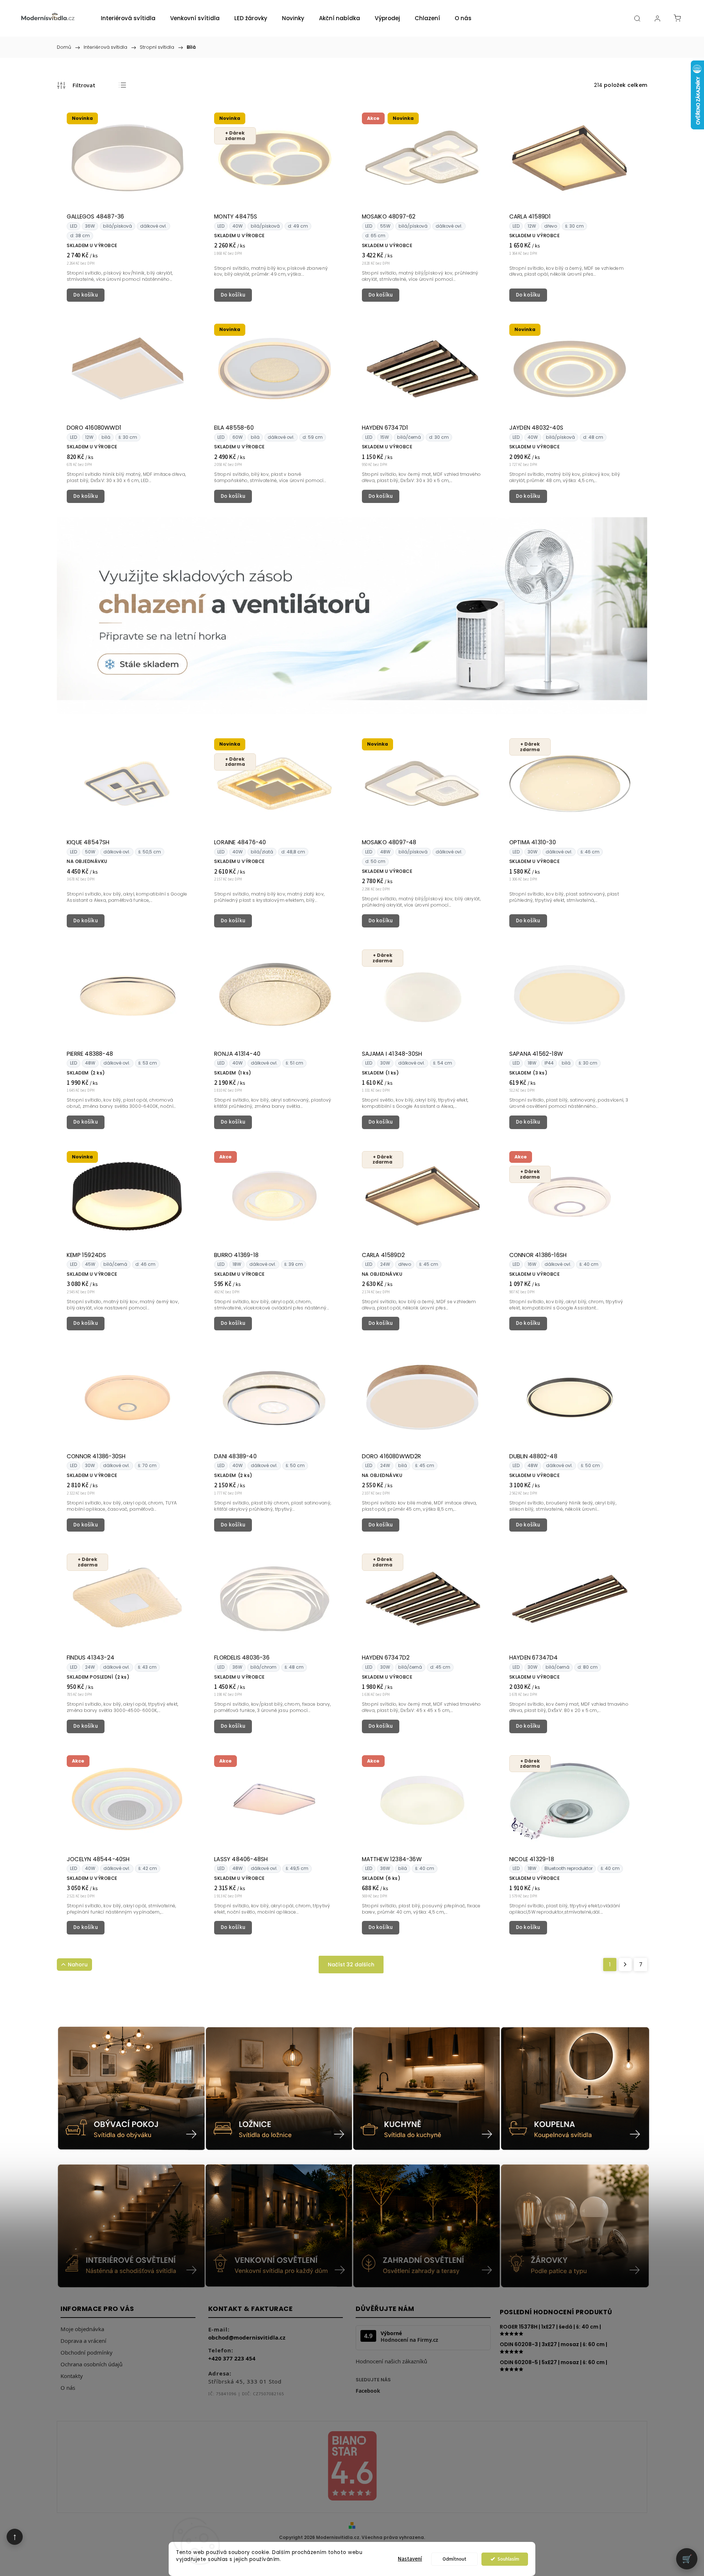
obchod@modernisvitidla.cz (247, 2337)
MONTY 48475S (236, 216)
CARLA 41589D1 (530, 216)
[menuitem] (128, 18)
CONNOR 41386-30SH (96, 1456)
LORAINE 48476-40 (240, 842)
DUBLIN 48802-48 (533, 1456)
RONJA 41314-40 (237, 1054)
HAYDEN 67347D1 (385, 428)
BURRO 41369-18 (236, 1255)
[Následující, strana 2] (625, 1965)
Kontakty (72, 2376)
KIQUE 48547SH (88, 842)
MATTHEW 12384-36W (392, 1859)
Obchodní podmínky (87, 2352)
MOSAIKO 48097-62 (389, 216)
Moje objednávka (82, 2329)
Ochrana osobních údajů (91, 2364)
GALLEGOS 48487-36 (95, 216)
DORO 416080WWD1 (94, 428)
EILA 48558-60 (234, 428)
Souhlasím (508, 2559)
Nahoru (78, 1965)
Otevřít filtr (76, 85)
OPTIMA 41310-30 (533, 842)
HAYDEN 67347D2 (386, 1658)
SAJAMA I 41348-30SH (392, 1054)
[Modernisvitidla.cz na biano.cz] (352, 2467)
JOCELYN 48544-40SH (98, 1859)
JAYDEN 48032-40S (536, 428)
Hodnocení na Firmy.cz (409, 2340)
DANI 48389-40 (235, 1456)
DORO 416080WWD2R (392, 1456)
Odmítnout (454, 2559)
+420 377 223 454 (232, 2358)
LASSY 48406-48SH (241, 1859)
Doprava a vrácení (83, 2341)
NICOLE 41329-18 (532, 1859)
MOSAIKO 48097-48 (389, 842)
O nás (68, 2388)
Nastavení (410, 2559)
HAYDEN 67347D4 (534, 1658)
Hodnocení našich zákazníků (391, 2361)
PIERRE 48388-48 (90, 1054)
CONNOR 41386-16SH (538, 1255)
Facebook (368, 2391)
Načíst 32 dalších (351, 1965)
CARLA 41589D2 (384, 1255)
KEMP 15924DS (86, 1255)
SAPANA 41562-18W (536, 1054)
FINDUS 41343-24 (91, 1658)
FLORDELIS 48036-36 (242, 1658)
